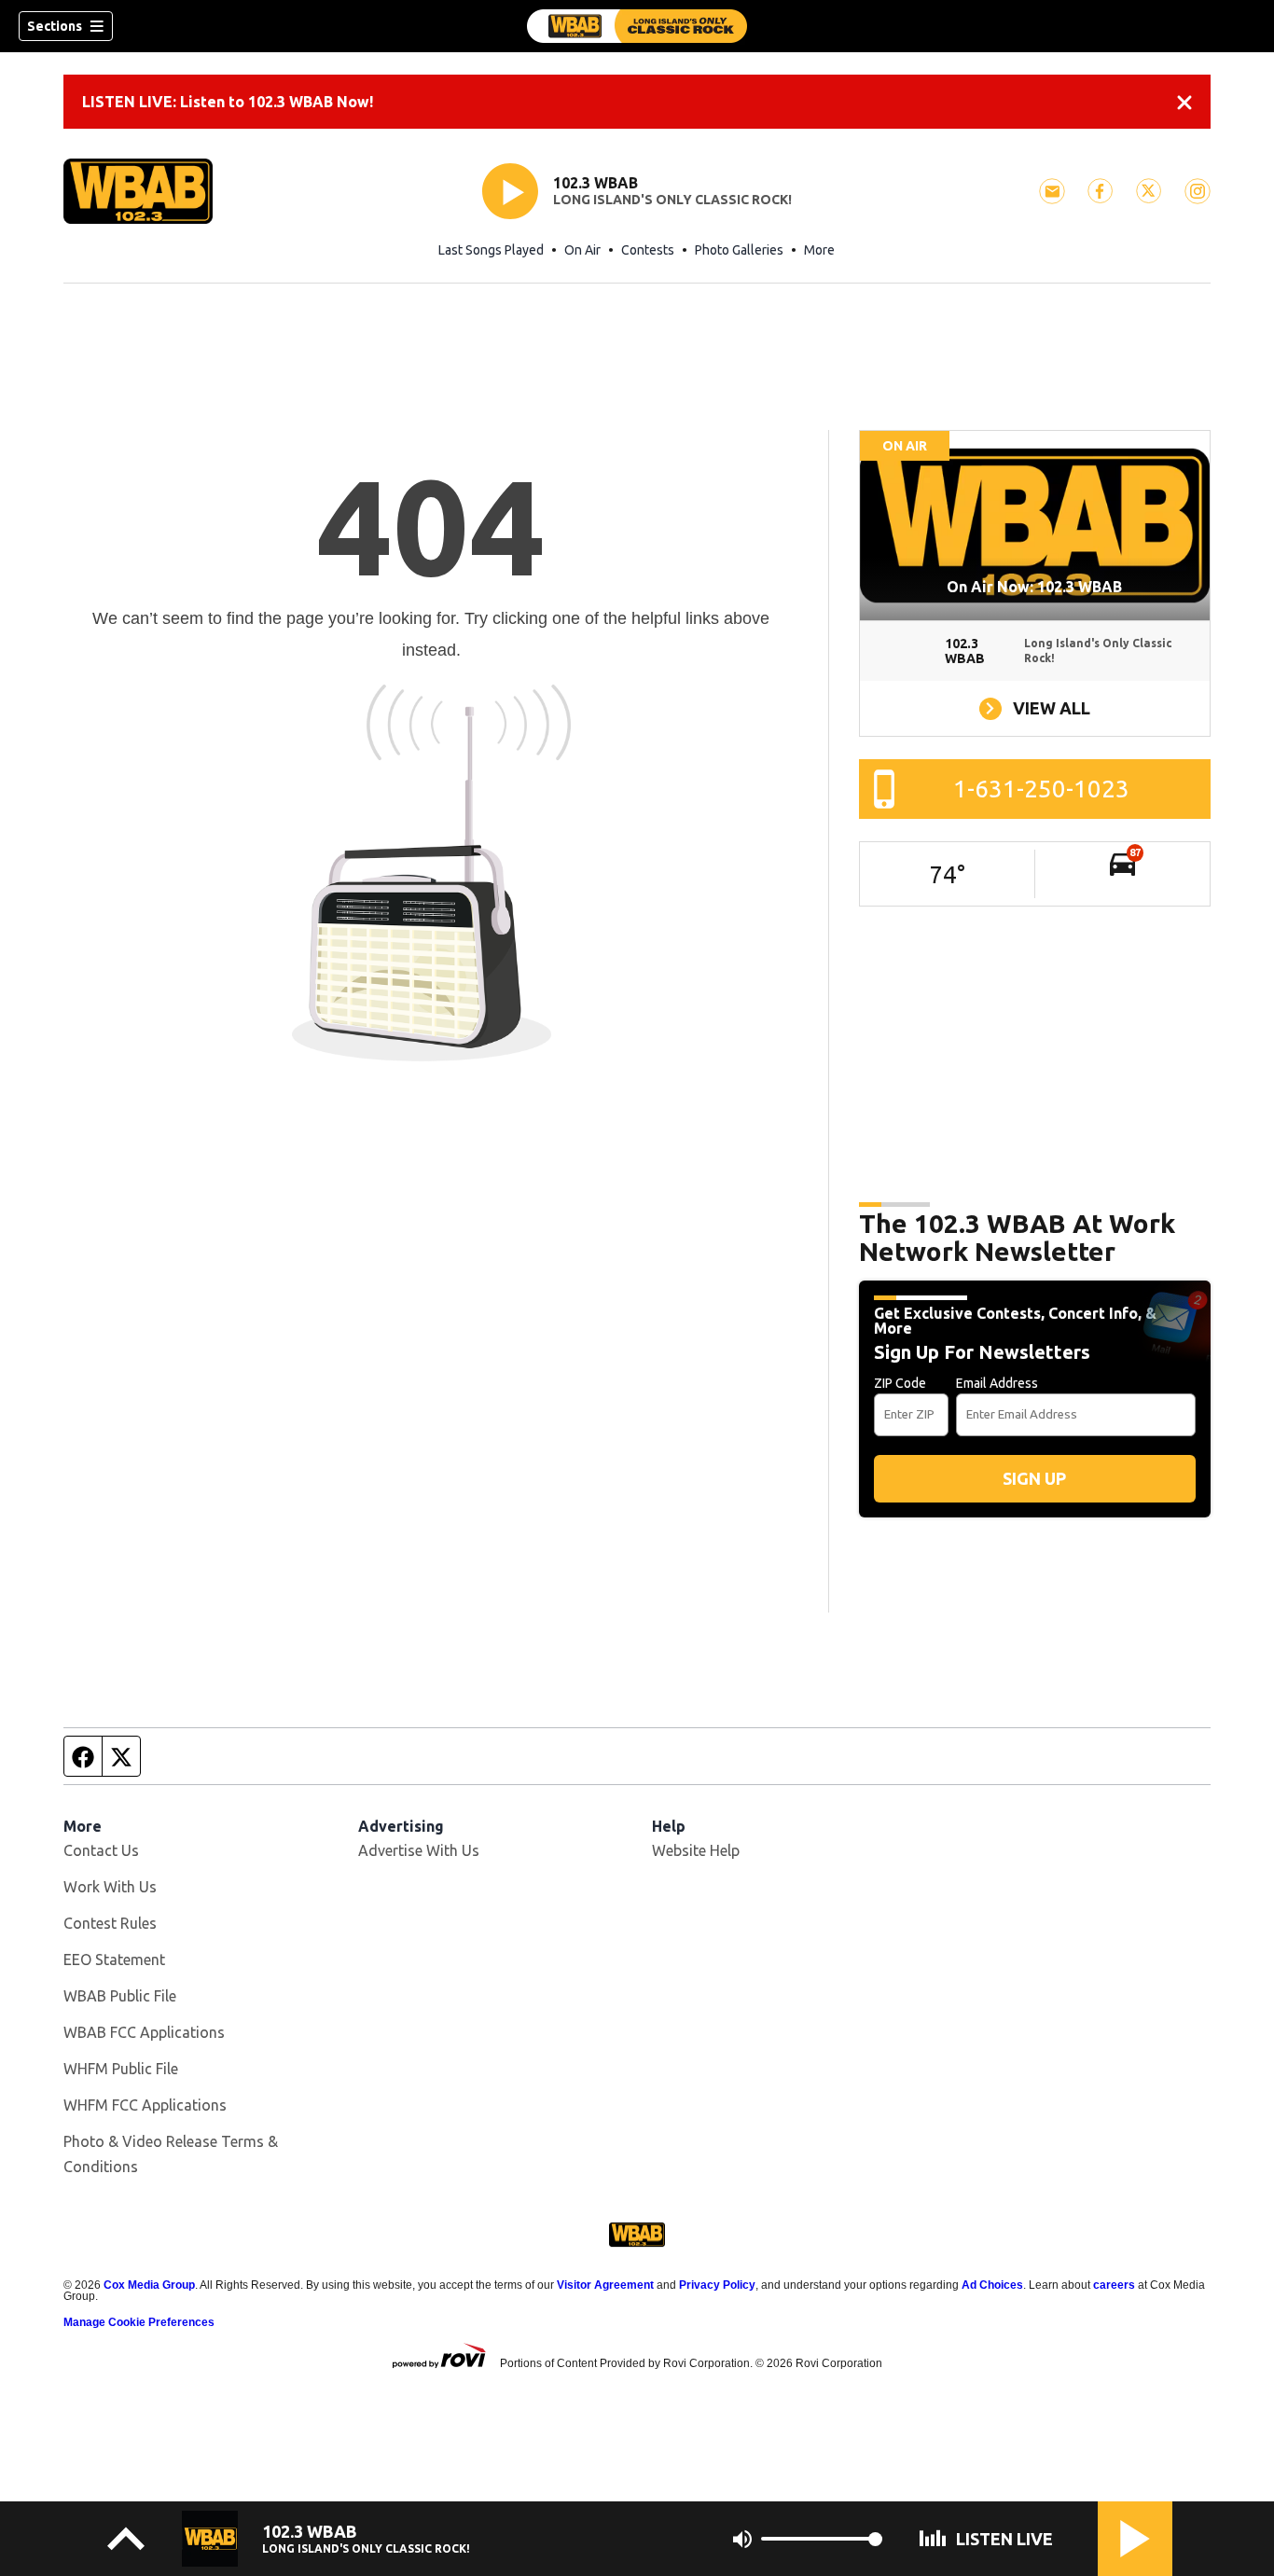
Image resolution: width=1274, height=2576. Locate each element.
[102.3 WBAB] (637, 26)
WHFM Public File (121, 2069)
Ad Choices (992, 2285)
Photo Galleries (739, 250)
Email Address (997, 1383)
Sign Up (1034, 1478)
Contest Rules (110, 1923)
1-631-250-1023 (1041, 789)
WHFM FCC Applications (145, 2105)
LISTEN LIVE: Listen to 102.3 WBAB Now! (228, 102)
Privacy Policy (717, 2285)
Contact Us (101, 1850)
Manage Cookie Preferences (139, 2322)
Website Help (696, 1850)
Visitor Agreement (605, 2285)
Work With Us (110, 1887)
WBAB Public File (120, 1996)
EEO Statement (114, 1960)
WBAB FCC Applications (144, 2032)
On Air (582, 250)
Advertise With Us (419, 1850)
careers (1114, 2285)
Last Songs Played (491, 250)
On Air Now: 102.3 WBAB (1034, 587)
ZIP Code (900, 1383)
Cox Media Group (149, 2285)
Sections (55, 26)
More (819, 250)
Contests (648, 250)
